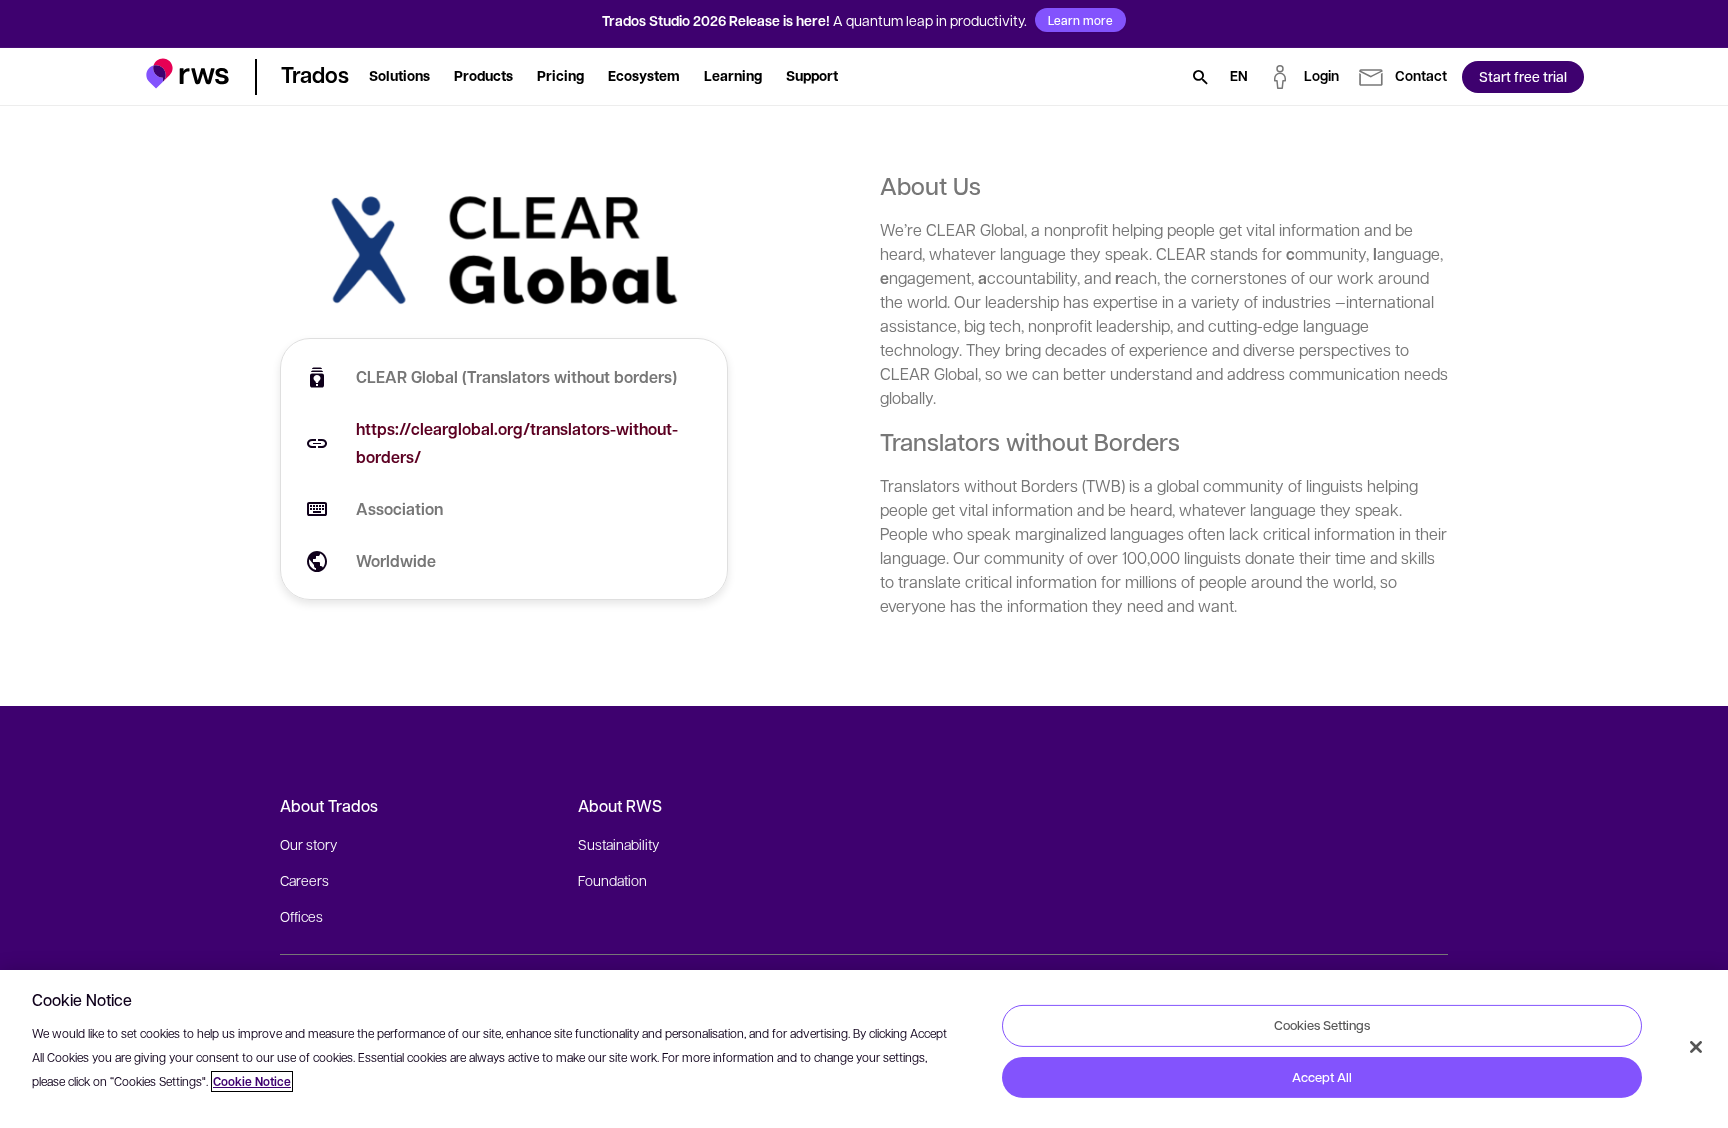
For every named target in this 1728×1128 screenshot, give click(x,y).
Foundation (612, 880)
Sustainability (618, 844)
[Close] (1696, 1047)
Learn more (1080, 20)
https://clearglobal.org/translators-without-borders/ (517, 443)
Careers (304, 880)
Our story (308, 844)
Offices (301, 916)
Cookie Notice (252, 1081)
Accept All (1322, 1077)
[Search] (1200, 77)
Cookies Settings (1322, 1025)
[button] (187, 73)
